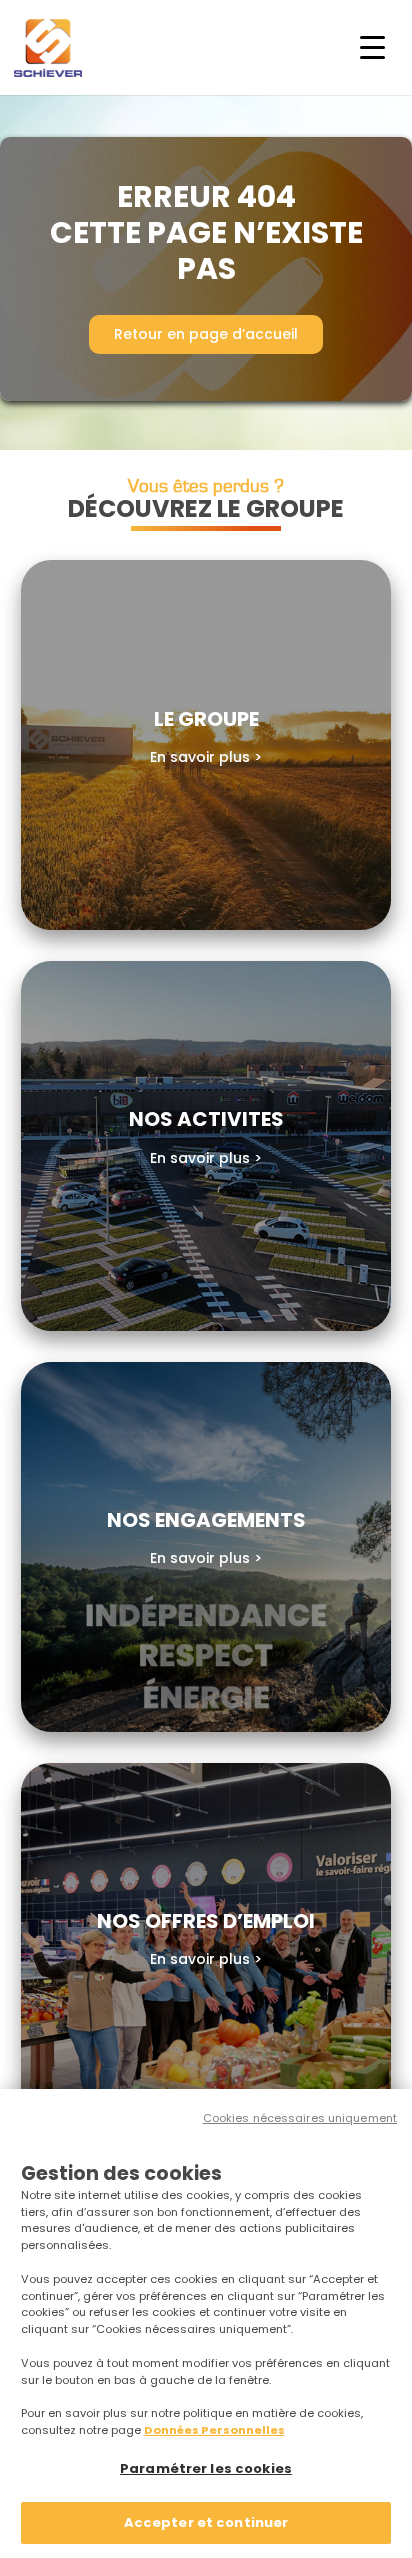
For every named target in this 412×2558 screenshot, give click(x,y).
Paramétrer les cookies (206, 2468)
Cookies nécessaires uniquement (300, 2118)
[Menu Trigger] (372, 47)
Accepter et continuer (206, 2522)
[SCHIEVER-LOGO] (48, 48)
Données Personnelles (214, 2430)
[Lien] (206, 745)
